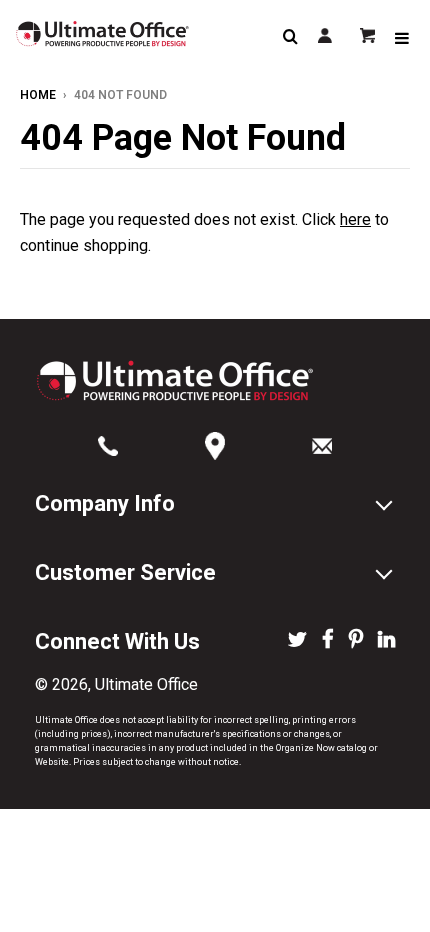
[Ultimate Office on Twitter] (297, 641)
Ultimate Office (146, 684)
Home (38, 95)
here (355, 219)
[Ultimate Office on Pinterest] (356, 641)
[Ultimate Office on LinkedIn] (386, 641)
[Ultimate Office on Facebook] (328, 641)
